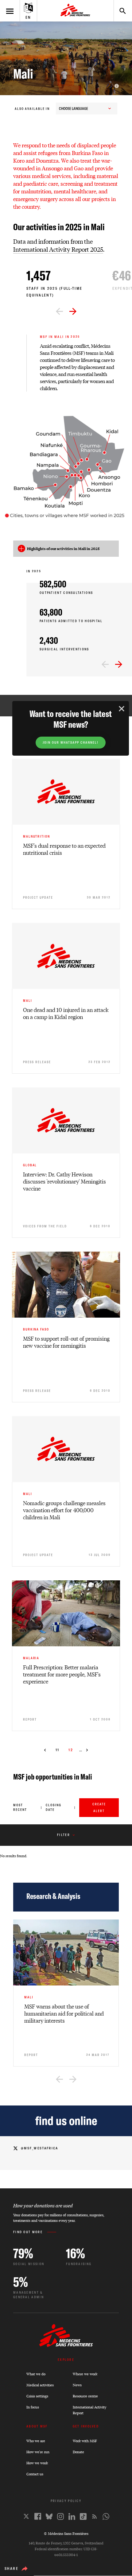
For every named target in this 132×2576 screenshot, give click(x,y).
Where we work (85, 2374)
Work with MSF (85, 2441)
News (77, 2385)
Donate (78, 2452)
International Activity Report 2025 (58, 249)
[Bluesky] (49, 2516)
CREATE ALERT (99, 1808)
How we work (37, 2463)
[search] (120, 11)
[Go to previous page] (45, 1750)
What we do (36, 2374)
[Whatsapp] (106, 2516)
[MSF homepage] (75, 11)
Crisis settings (37, 2396)
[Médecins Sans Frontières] (66, 2345)
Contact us (35, 2474)
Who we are (36, 2441)
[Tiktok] (83, 2516)
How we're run (38, 2452)
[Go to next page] (87, 1750)
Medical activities (40, 2385)
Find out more (28, 2232)
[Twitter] (26, 2516)
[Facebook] (38, 2516)
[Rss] (95, 2516)
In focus (33, 2407)
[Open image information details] (117, 86)
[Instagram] (60, 2516)
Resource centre (85, 2396)
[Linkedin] (72, 2516)
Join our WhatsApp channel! (71, 743)
